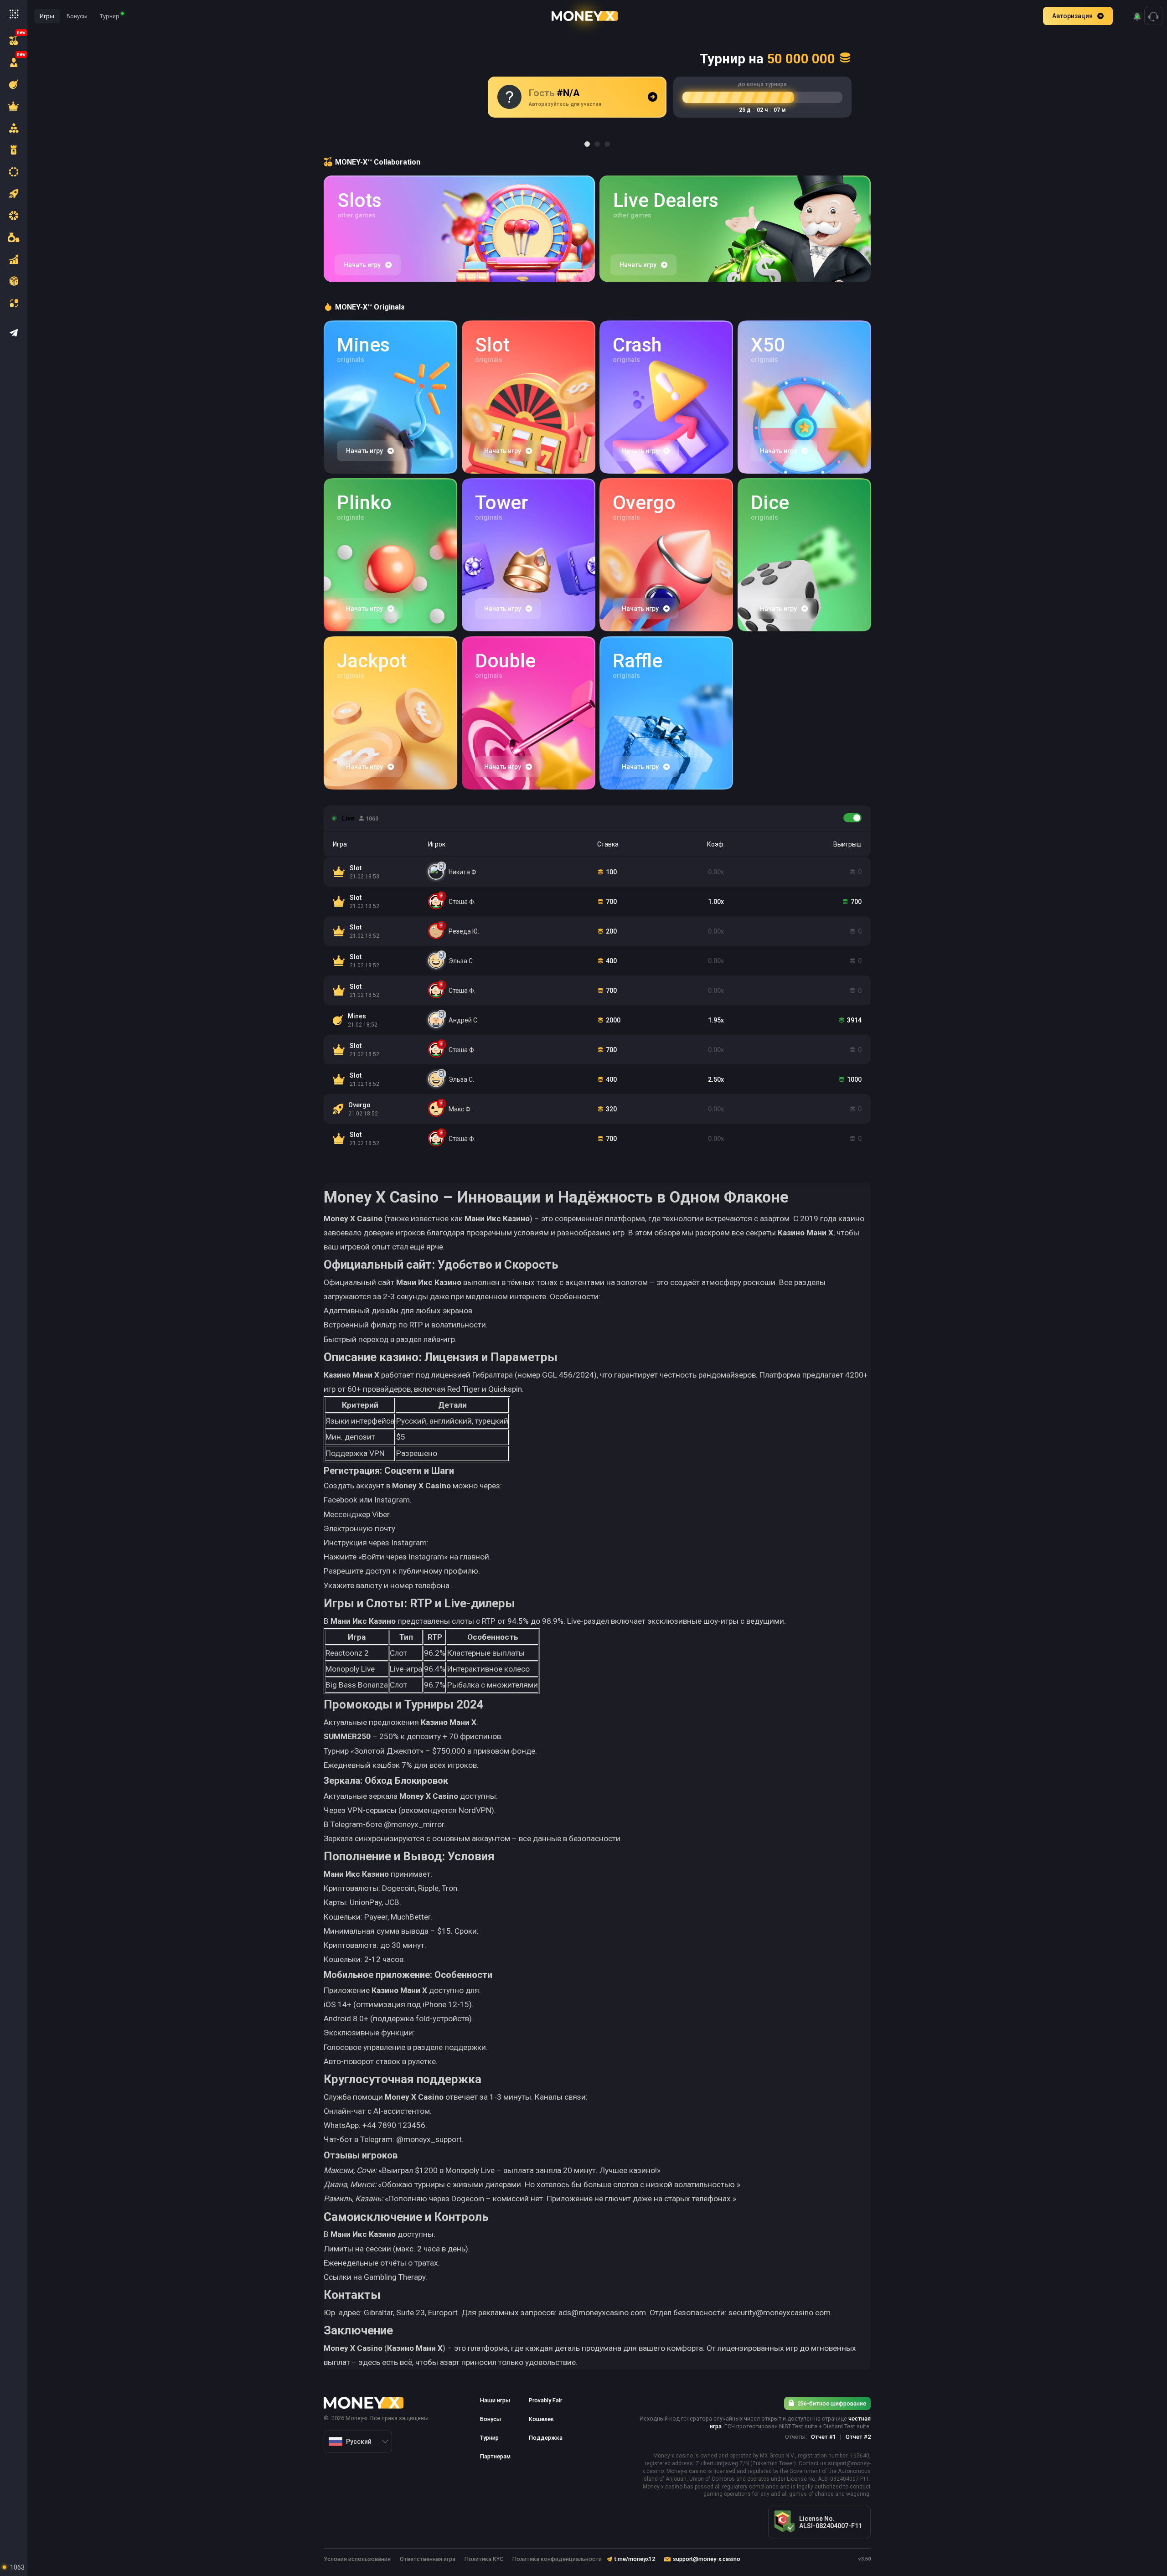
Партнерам (495, 2456)
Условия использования (357, 2559)
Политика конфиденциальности (557, 2559)
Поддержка (546, 2438)
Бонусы (77, 16)
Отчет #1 (824, 2437)
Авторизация (1072, 16)
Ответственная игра (428, 2559)
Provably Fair (545, 2400)
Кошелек (541, 2419)
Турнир (110, 16)
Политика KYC (484, 2559)
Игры (47, 16)
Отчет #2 (858, 2437)
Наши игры (495, 2400)
